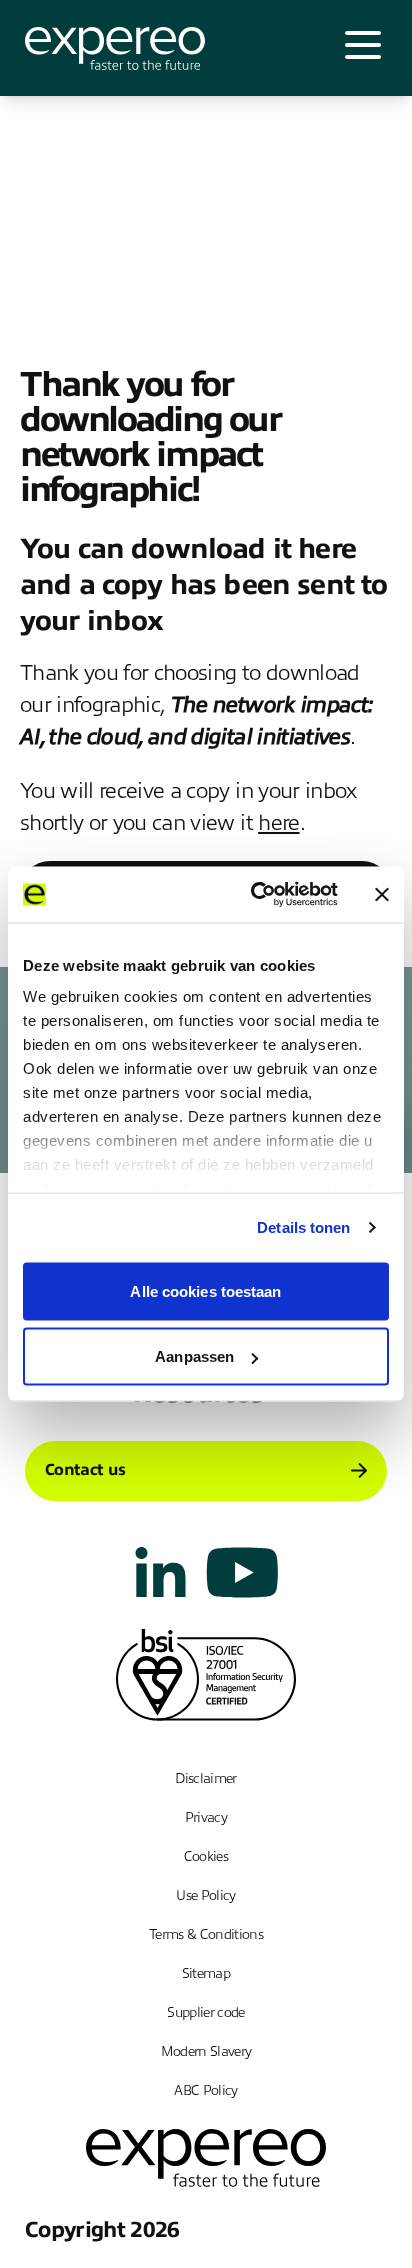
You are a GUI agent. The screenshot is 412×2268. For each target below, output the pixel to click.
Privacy (206, 1817)
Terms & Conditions (206, 1934)
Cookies (206, 1856)
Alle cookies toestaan (205, 1290)
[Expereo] (115, 48)
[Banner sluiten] (382, 894)
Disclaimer (205, 1778)
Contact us (85, 1470)
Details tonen (303, 1227)
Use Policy (205, 1895)
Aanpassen (194, 1356)
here (278, 823)
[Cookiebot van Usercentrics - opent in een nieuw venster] (255, 895)
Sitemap (206, 1973)
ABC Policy (205, 2090)
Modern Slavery (206, 2051)
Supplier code (205, 2012)
